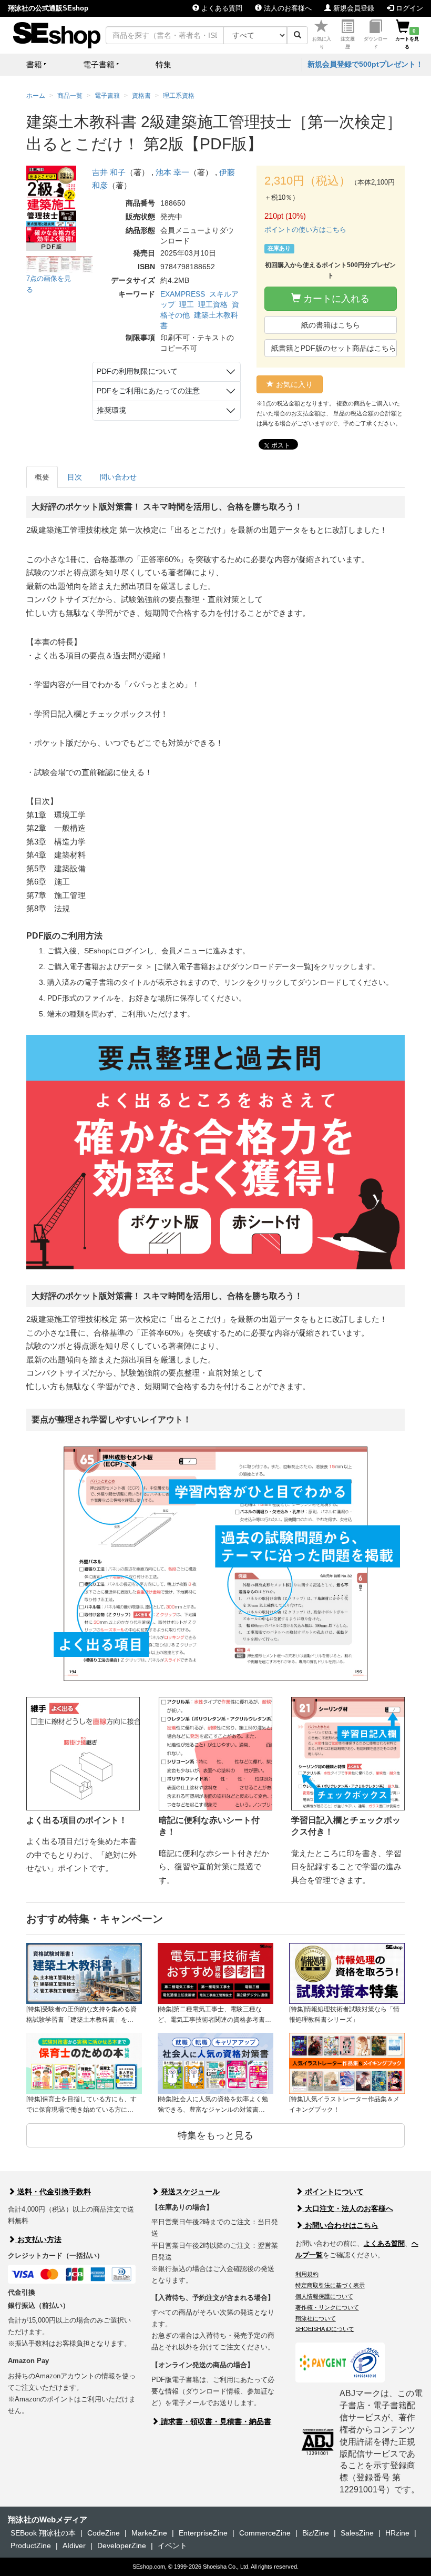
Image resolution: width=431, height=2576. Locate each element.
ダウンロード (376, 43)
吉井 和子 (109, 172)
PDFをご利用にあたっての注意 (148, 391)
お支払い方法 (38, 2239)
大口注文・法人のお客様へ (348, 2208)
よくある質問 (221, 8)
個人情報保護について (324, 2296)
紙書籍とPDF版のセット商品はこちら (334, 348)
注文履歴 (348, 43)
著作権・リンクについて (327, 2307)
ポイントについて (333, 2192)
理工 (187, 304)
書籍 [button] (34, 64)
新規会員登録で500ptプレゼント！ (365, 64)
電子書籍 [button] (99, 64)
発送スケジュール (189, 2192)
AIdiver (74, 2546)
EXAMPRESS (183, 294)
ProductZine (31, 2546)
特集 (163, 64)
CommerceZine (265, 2533)
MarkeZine (149, 2533)
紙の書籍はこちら (331, 325)
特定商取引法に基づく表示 (330, 2285)
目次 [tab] (75, 477)
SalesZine (357, 2533)
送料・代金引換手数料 (53, 2192)
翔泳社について (316, 2318)
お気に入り (322, 43)
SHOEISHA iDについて (325, 2329)
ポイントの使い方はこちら (305, 230)
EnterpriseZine (203, 2533)
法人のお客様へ (287, 8)
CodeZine (104, 2533)
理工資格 (213, 304)
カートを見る (407, 39)
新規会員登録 (353, 8)
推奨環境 (111, 410)
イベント (172, 2546)
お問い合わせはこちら (341, 2225)
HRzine (397, 2533)
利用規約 (307, 2274)
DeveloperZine (122, 2546)
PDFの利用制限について (137, 371)
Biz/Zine (316, 2533)
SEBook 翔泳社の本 (43, 2533)
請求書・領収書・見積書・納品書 (215, 2421)
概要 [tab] (42, 477)
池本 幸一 (172, 172)
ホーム (36, 96)
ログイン (408, 8)
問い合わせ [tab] (118, 477)
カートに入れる (335, 299)
